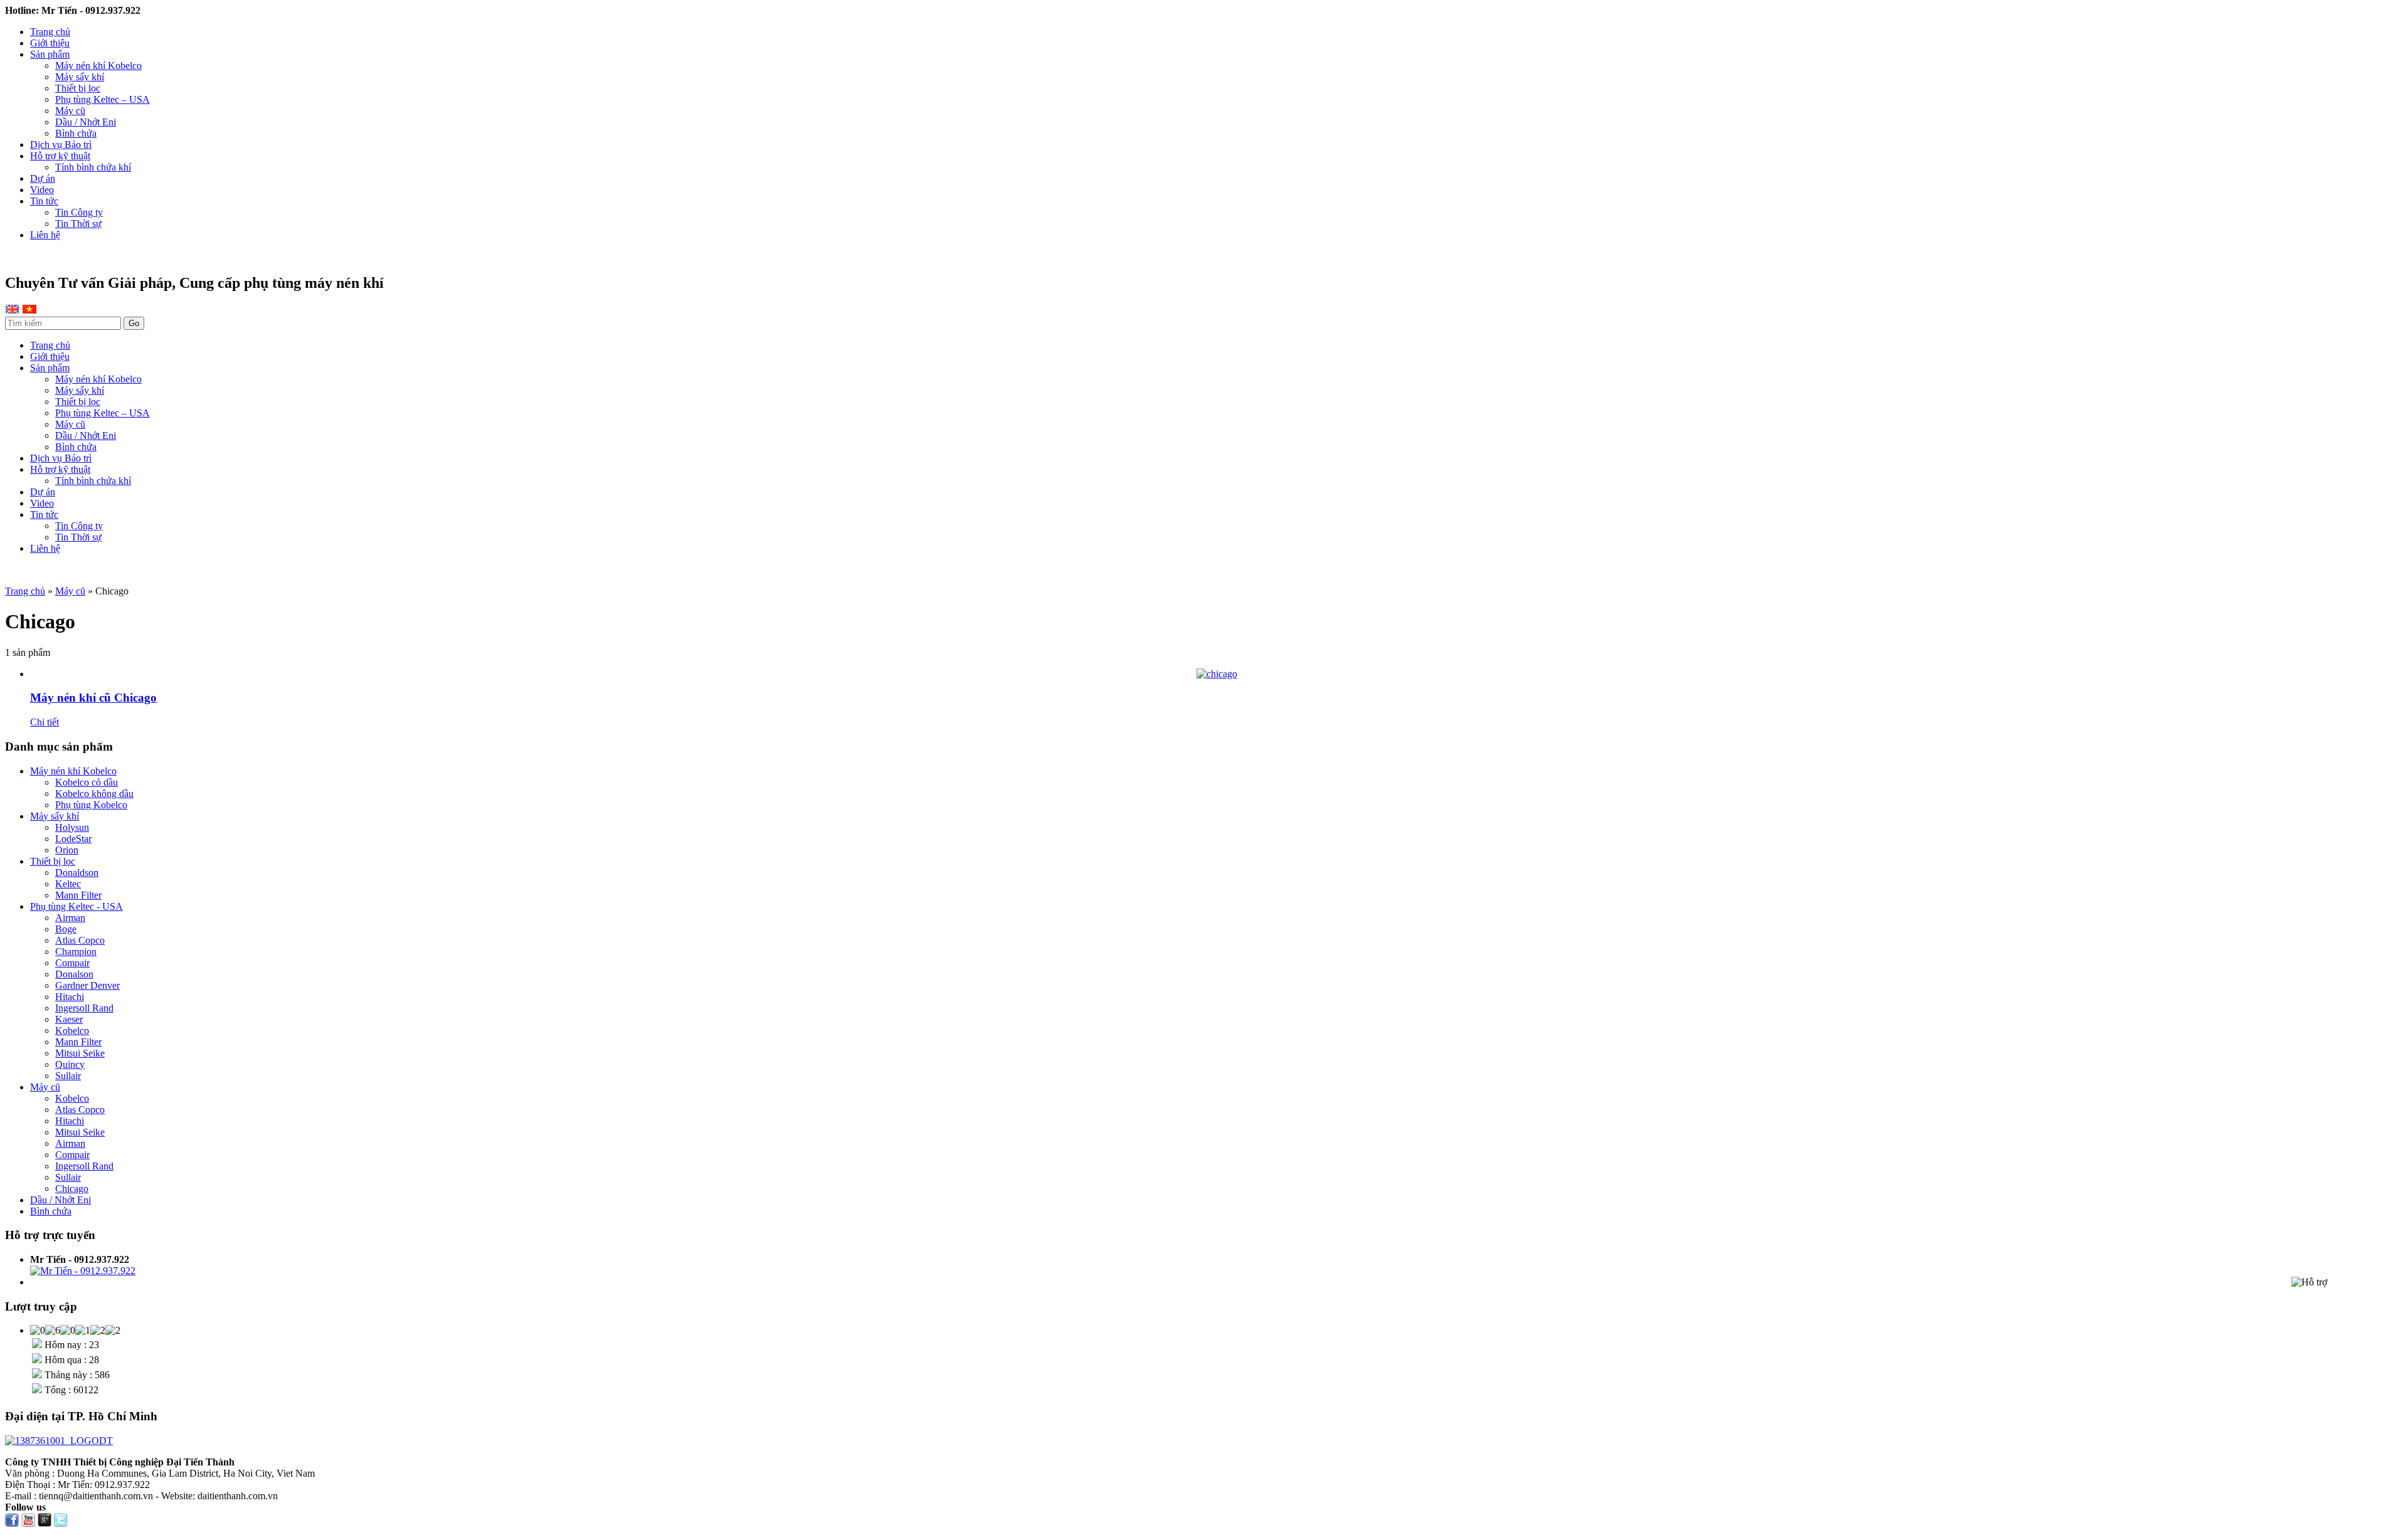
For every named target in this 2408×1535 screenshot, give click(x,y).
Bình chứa (76, 133)
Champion (76, 952)
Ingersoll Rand (84, 1008)
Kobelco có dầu (87, 782)
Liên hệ (45, 235)
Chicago (72, 1189)
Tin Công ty (79, 212)
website (55, 570)
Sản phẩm (50, 54)
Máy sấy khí (80, 77)
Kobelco (72, 1031)
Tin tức (44, 201)
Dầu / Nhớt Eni (86, 122)
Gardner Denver (87, 985)
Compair (72, 963)
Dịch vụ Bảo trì (61, 145)
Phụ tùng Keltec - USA (77, 906)
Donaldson (77, 873)
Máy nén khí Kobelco (98, 66)
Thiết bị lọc (78, 88)
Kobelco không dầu (94, 794)
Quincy (70, 1064)
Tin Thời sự (78, 224)
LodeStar (73, 839)
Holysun (72, 827)
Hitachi (70, 997)
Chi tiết (45, 722)
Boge (66, 929)
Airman (70, 918)
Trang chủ (50, 32)
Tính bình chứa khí (93, 167)
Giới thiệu (50, 43)
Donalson (74, 974)
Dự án (43, 178)
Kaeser (69, 1019)
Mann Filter (78, 895)
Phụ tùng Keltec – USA (103, 99)
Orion (67, 850)
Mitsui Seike (80, 1053)
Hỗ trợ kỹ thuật (60, 156)
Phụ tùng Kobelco (91, 805)
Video (42, 190)
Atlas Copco (80, 940)
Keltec (68, 884)
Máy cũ (70, 111)
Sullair (68, 1076)
